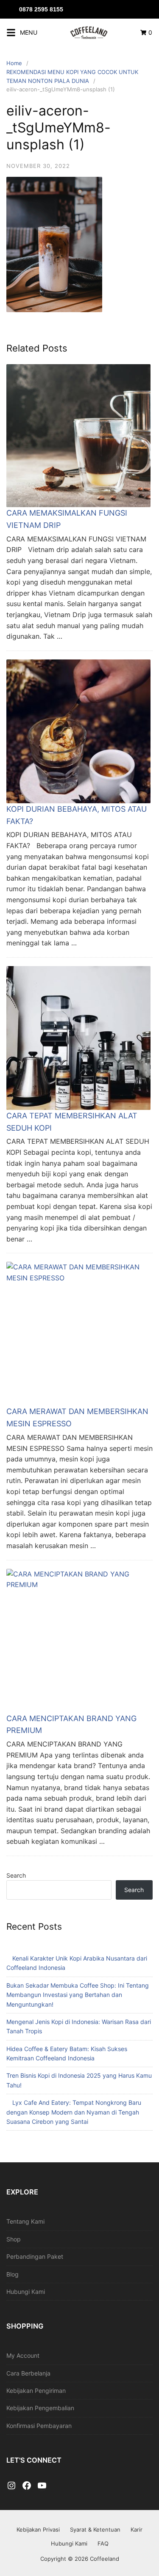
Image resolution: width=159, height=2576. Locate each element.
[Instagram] (11, 2486)
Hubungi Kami (26, 2292)
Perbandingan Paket (35, 2256)
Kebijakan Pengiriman (36, 2391)
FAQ (103, 2543)
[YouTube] (42, 2486)
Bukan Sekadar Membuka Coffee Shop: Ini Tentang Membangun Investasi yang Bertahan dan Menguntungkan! (78, 1995)
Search (16, 1875)
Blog (13, 2274)
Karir (137, 2529)
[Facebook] (27, 2486)
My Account (23, 2355)
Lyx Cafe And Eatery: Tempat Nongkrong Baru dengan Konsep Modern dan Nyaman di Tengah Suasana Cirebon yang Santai (74, 2112)
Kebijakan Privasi (38, 2529)
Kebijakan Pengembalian (40, 2408)
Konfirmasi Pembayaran (39, 2426)
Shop (14, 2239)
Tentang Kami (25, 2221)
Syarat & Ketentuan (95, 2529)
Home (14, 63)
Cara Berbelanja (28, 2373)
